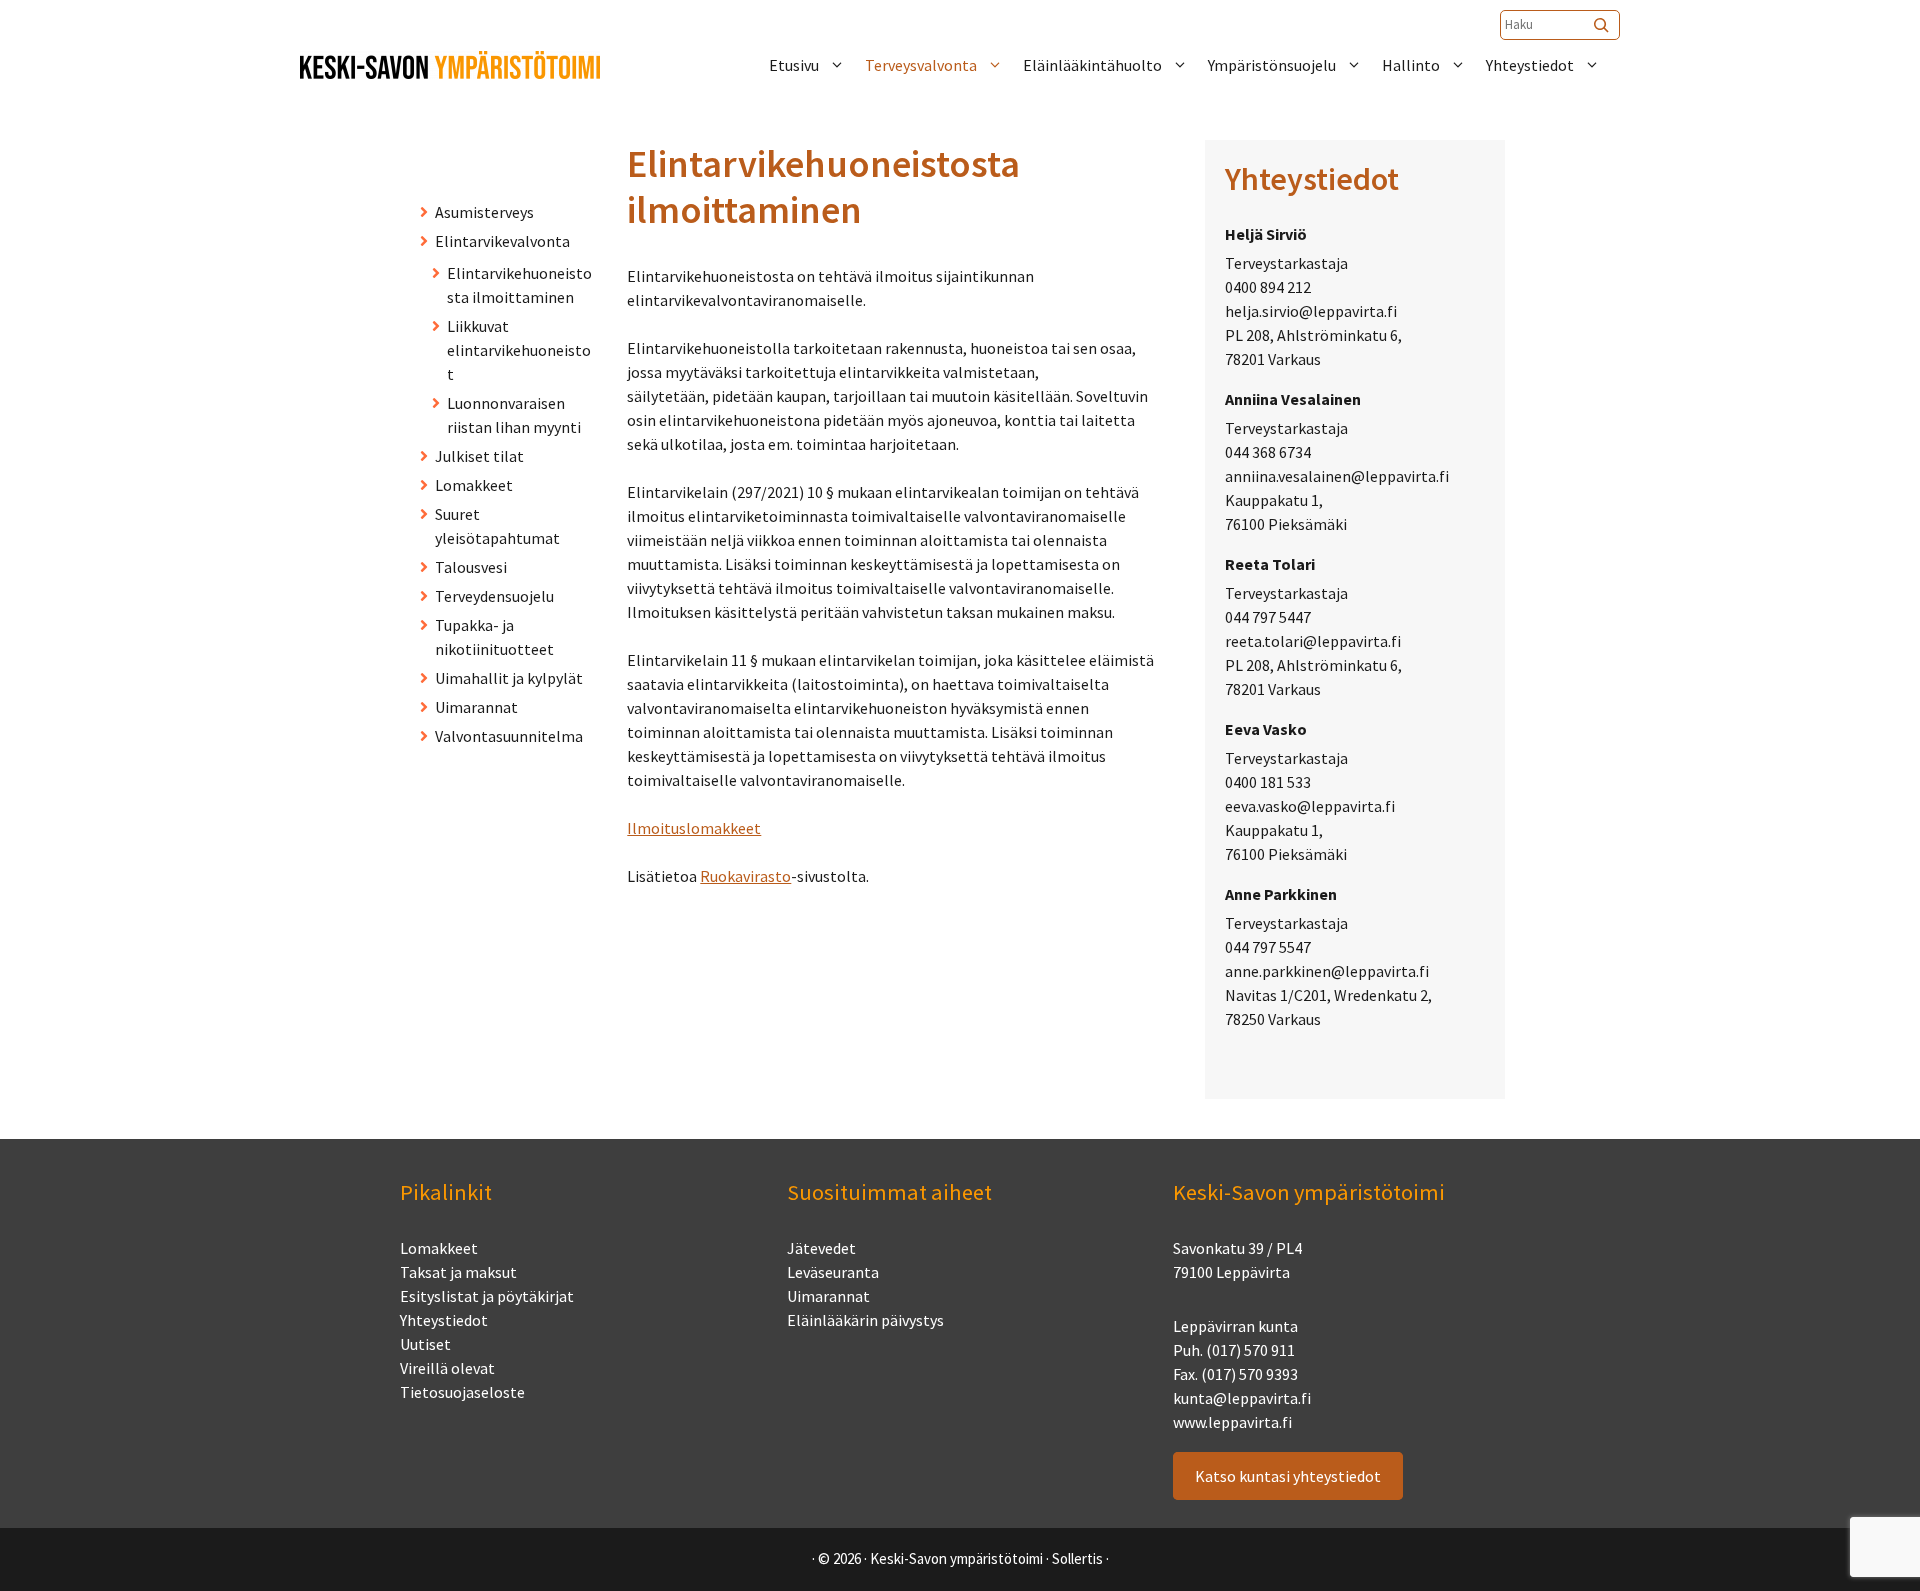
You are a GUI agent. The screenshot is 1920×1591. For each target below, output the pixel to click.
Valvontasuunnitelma (509, 736)
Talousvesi (471, 567)
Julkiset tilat (479, 456)
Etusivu (794, 65)
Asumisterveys (484, 212)
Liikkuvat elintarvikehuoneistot (519, 350)
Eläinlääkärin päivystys (865, 1320)
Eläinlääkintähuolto (1092, 65)
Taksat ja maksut (458, 1272)
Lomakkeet (474, 485)
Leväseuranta (833, 1272)
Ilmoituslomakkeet (694, 828)
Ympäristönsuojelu (1272, 65)
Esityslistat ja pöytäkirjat (487, 1296)
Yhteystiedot (1530, 65)
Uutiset (425, 1344)
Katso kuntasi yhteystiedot (1288, 1476)
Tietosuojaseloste (462, 1392)
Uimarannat (476, 707)
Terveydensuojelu (494, 596)
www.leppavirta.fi (1232, 1422)
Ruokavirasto (745, 876)
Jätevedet (821, 1248)
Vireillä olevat (447, 1368)
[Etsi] (1603, 25)
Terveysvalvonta (921, 65)
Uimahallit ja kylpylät (509, 678)
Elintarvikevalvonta (502, 241)
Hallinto (1411, 65)
